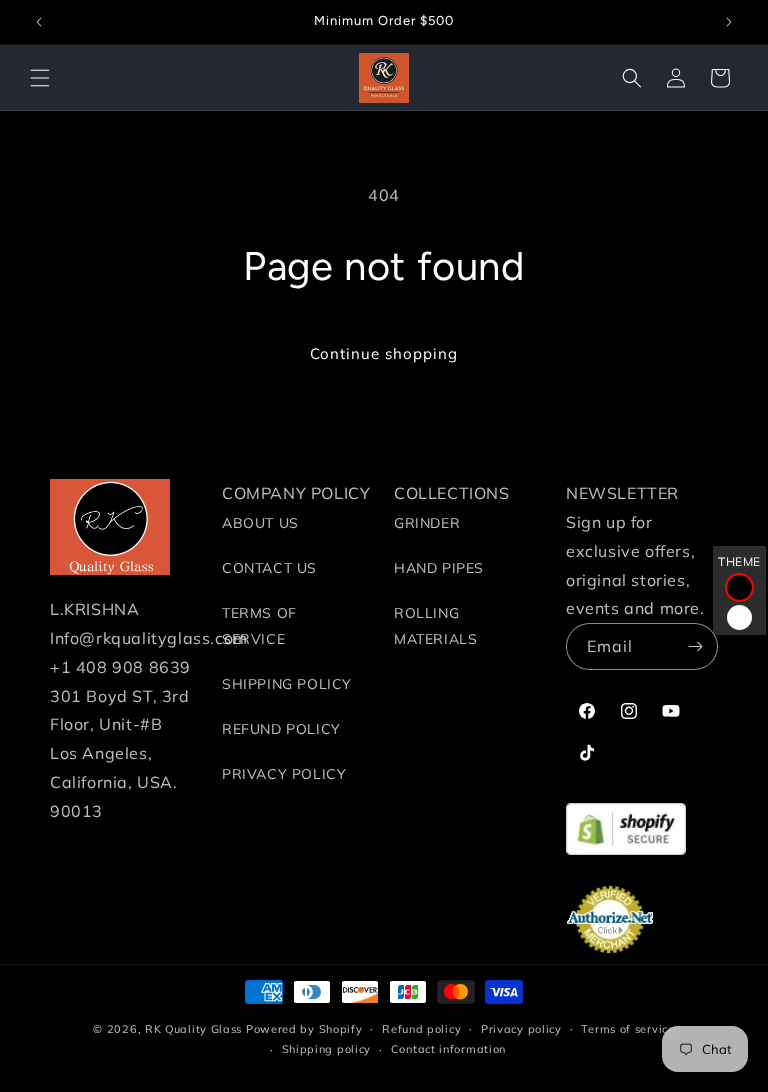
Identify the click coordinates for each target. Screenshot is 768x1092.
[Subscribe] (695, 646)
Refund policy (421, 1029)
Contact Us (269, 568)
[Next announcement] (729, 22)
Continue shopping (384, 353)
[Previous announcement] (39, 22)
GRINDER (427, 523)
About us (260, 523)
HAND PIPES (439, 568)
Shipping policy (327, 1049)
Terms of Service (259, 625)
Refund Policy (281, 729)
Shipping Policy (287, 684)
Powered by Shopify (304, 1029)
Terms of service (627, 1029)
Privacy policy (521, 1029)
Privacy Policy (284, 774)
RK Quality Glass (193, 1029)
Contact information (448, 1049)
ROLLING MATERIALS (435, 625)
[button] (40, 78)
